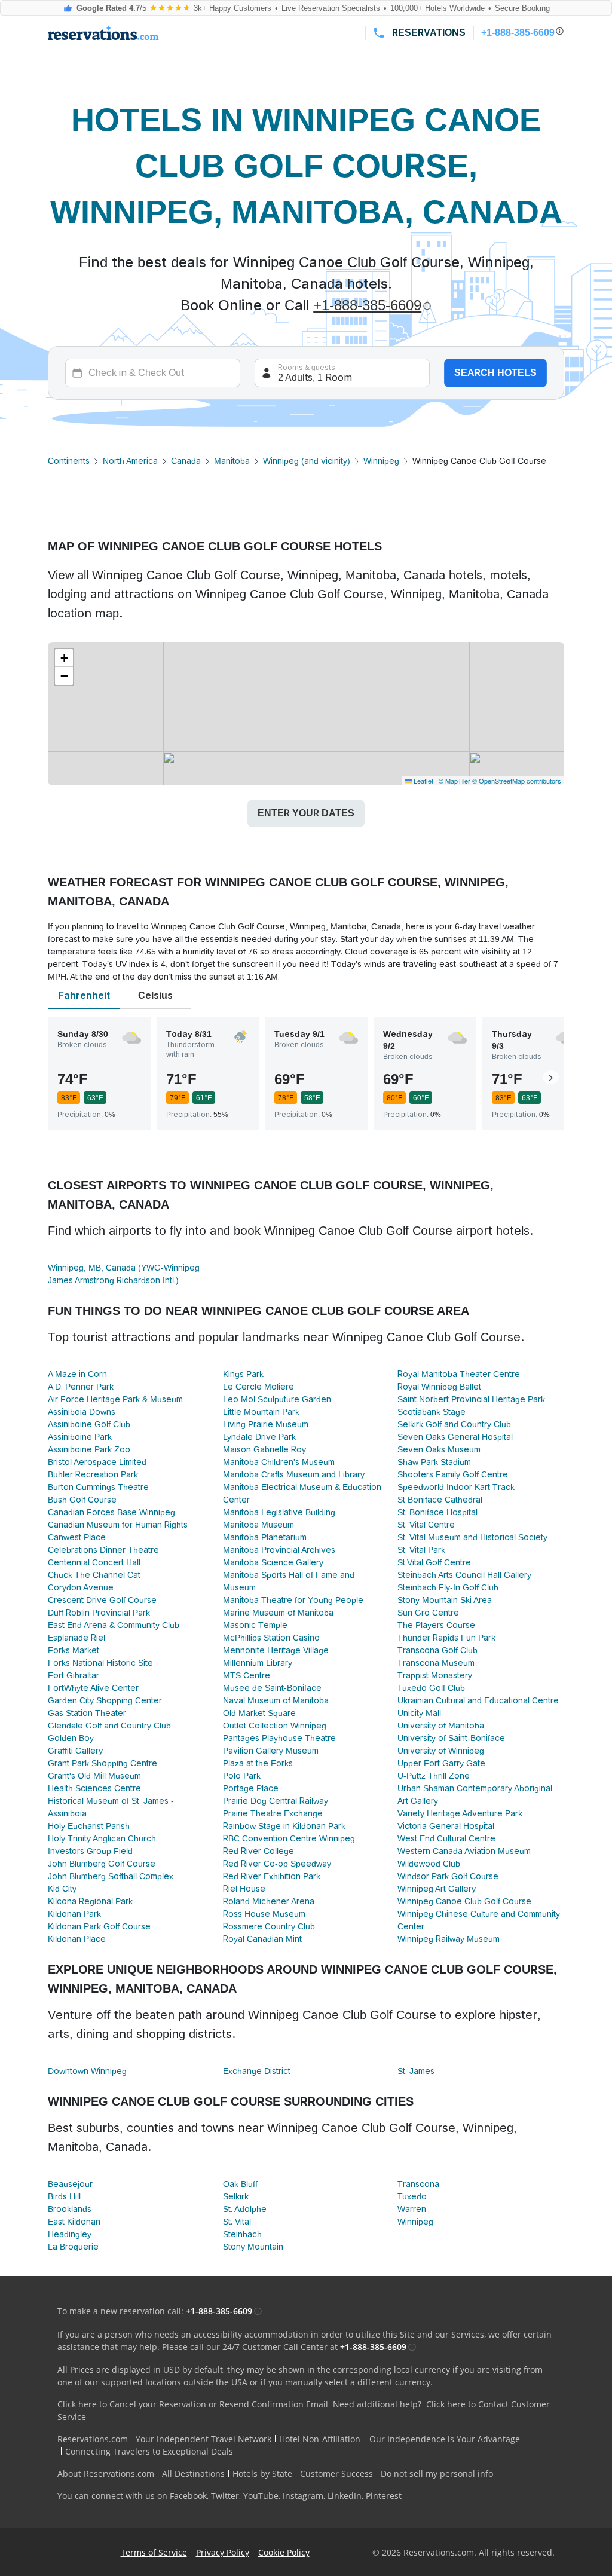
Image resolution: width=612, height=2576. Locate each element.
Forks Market (74, 1650)
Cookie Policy (284, 2552)
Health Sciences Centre (94, 1788)
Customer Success (336, 2473)
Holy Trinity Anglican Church (102, 1838)
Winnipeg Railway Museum (449, 1939)
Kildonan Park (74, 1914)
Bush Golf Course (82, 1500)
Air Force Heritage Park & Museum (115, 1399)
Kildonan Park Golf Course (99, 1926)
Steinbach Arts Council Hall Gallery (464, 1575)
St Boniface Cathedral (440, 1500)
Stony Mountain (253, 2247)
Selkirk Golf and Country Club (454, 1424)
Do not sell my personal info (437, 2473)
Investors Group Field (90, 1851)
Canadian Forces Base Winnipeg (111, 1512)
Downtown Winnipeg (87, 2071)
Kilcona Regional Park (90, 1901)
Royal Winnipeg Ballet (439, 1387)
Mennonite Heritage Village (276, 1650)
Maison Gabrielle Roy (264, 1449)
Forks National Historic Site (100, 1663)
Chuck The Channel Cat (94, 1575)
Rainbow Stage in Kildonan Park (284, 1826)
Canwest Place (77, 1537)
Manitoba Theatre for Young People (293, 1600)
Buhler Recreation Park (93, 1474)
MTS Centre (247, 1675)
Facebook (188, 2496)
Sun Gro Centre (428, 1613)
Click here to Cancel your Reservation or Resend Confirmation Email (193, 2404)
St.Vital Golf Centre (434, 1562)
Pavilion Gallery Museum (271, 1751)
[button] (64, 658)
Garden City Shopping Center (105, 1700)
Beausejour (70, 2184)
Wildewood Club (429, 1864)
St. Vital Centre (426, 1525)
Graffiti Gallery (75, 1751)
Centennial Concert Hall (94, 1562)
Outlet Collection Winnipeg (275, 1726)
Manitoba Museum (258, 1525)
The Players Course (436, 1625)
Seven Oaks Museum (439, 1449)
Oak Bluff (240, 2184)
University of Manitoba (441, 1726)
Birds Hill (64, 2196)
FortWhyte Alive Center (93, 1688)
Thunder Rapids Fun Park (446, 1638)
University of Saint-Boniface (451, 1738)
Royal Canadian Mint (262, 1939)
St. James (416, 2071)
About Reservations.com (106, 2473)
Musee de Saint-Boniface (272, 1688)
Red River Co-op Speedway (277, 1864)
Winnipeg (381, 461)
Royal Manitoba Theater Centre (459, 1374)
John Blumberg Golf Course (102, 1864)
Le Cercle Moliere (258, 1387)
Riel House (244, 1889)
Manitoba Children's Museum (279, 1462)
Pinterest (384, 2496)
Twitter (225, 2496)
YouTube (261, 2496)
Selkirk (236, 2196)
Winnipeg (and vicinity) (307, 461)
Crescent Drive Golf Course (102, 1600)
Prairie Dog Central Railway (276, 1801)
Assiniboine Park (80, 1437)
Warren (412, 2209)
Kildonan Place (77, 1939)
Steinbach (242, 2234)
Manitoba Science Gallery (273, 1562)
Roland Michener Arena (269, 1901)
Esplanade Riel (76, 1638)
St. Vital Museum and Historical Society (472, 1537)
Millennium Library (258, 1663)
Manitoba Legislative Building (279, 1512)
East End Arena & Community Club (114, 1625)
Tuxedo (412, 2196)
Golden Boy (71, 1738)
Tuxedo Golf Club (431, 1688)
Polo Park (242, 1776)
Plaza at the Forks (258, 1763)
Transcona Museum (436, 1663)
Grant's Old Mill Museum (94, 1776)
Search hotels (495, 373)
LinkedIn (345, 2496)
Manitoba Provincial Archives (279, 1550)
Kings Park (243, 1374)
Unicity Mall (419, 1713)
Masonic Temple (255, 1625)
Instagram (303, 2496)
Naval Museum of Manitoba (276, 1700)
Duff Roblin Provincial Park (99, 1613)
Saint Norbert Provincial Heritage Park (471, 1399)
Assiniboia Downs (82, 1412)
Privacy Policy (223, 2552)
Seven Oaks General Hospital (455, 1437)
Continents (69, 461)
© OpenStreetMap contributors (517, 781)
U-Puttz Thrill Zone (434, 1776)
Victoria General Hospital (446, 1826)
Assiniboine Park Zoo (89, 1449)
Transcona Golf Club (437, 1650)
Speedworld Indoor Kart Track (456, 1487)
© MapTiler (455, 781)
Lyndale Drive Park (259, 1437)
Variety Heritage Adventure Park (460, 1813)
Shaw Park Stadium (434, 1462)
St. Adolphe (245, 2209)
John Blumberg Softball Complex (111, 1876)
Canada (186, 461)
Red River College (258, 1851)
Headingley (70, 2234)
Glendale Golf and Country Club (109, 1726)
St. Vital (237, 2222)
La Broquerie (73, 2247)
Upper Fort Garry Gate (441, 1763)
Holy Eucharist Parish (89, 1826)
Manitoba (232, 461)
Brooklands (70, 2209)
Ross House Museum (264, 1914)
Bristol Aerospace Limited (97, 1462)
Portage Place (251, 1788)
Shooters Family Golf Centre (453, 1474)
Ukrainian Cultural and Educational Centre (478, 1700)
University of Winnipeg (441, 1751)
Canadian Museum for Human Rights (118, 1525)
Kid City (62, 1889)
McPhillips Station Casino (271, 1638)
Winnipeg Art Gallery (437, 1889)
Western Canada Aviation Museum (464, 1851)
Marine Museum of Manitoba (278, 1613)
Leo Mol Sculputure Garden (277, 1399)
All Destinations (193, 2473)
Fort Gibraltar (74, 1675)
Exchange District (257, 2071)
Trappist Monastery (435, 1675)
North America (130, 461)
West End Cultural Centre (446, 1838)
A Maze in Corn (77, 1374)
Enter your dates (306, 813)
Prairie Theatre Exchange (273, 1813)
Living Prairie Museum (266, 1424)
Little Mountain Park (261, 1412)
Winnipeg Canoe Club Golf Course (464, 1901)
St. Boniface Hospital (437, 1512)
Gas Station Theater (87, 1713)
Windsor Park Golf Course (448, 1876)
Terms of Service (154, 2552)
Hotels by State (262, 2473)
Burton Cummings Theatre (98, 1487)
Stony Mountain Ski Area (445, 1600)
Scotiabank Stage (432, 1412)
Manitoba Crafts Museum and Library (294, 1474)
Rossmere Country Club (269, 1926)
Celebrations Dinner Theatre (103, 1550)
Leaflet (423, 781)
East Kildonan (74, 2222)
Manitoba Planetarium (265, 1537)
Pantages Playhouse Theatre (279, 1738)
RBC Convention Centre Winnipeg (289, 1838)
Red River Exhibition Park (272, 1876)
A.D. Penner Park (81, 1387)
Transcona (418, 2184)
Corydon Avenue (81, 1587)
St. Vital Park (421, 1550)
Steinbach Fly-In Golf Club (448, 1587)
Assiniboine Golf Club (89, 1424)
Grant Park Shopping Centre (102, 1763)
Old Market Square (259, 1713)
